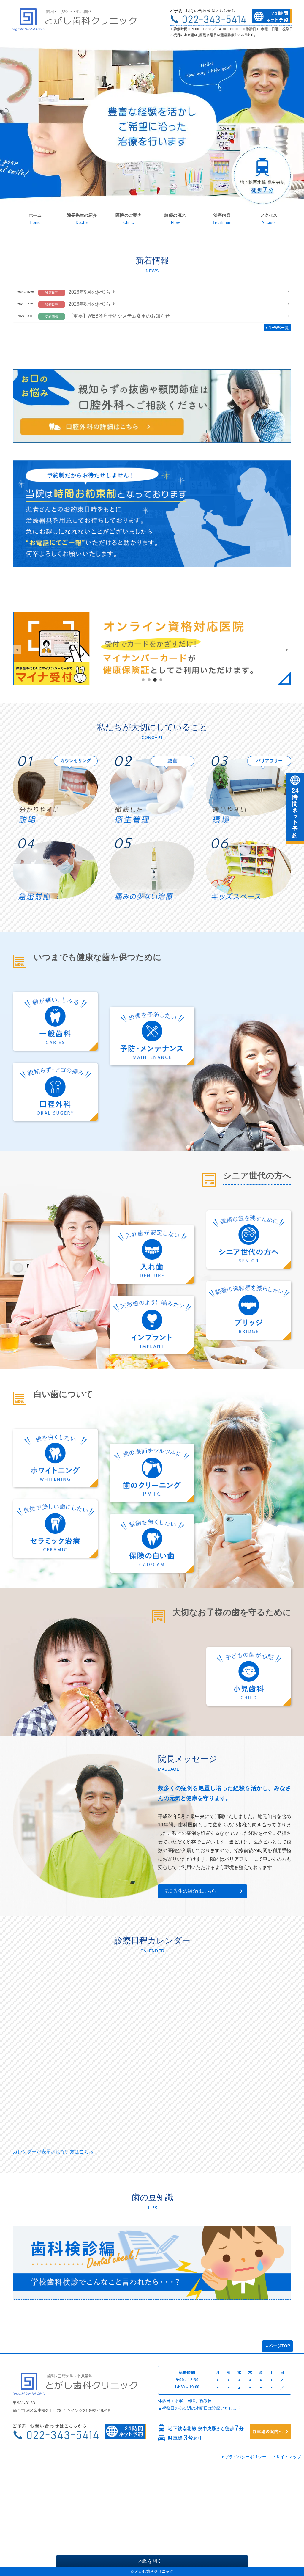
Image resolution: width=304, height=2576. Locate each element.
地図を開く (150, 2561)
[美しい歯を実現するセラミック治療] (55, 1529)
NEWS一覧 (279, 328)
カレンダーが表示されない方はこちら (53, 2152)
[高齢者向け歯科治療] (249, 1240)
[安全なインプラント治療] (152, 1325)
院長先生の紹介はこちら (190, 1891)
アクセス (269, 215)
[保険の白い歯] (152, 1543)
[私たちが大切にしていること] (55, 790)
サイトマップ (289, 2457)
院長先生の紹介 (82, 215)
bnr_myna (155, 680)
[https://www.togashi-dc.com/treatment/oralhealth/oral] (152, 406)
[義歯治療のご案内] (152, 1254)
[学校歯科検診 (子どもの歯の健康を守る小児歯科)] (152, 2263)
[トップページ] (79, 19)
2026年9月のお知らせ (92, 292)
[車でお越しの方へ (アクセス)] (270, 2433)
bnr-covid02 (161, 680)
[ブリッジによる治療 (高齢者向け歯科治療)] (249, 1310)
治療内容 (222, 215)
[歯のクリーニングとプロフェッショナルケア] (152, 1473)
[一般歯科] (55, 1021)
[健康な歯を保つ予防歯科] (152, 1036)
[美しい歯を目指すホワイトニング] (55, 1458)
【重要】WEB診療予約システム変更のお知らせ (119, 316)
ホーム (35, 215)
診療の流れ (175, 215)
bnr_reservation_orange (143, 680)
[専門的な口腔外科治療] (55, 1092)
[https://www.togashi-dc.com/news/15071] (152, 648)
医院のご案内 (129, 215)
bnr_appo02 (149, 680)
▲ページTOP (277, 2346)
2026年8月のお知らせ (92, 304)
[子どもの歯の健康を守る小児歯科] (249, 1676)
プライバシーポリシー (246, 2457)
